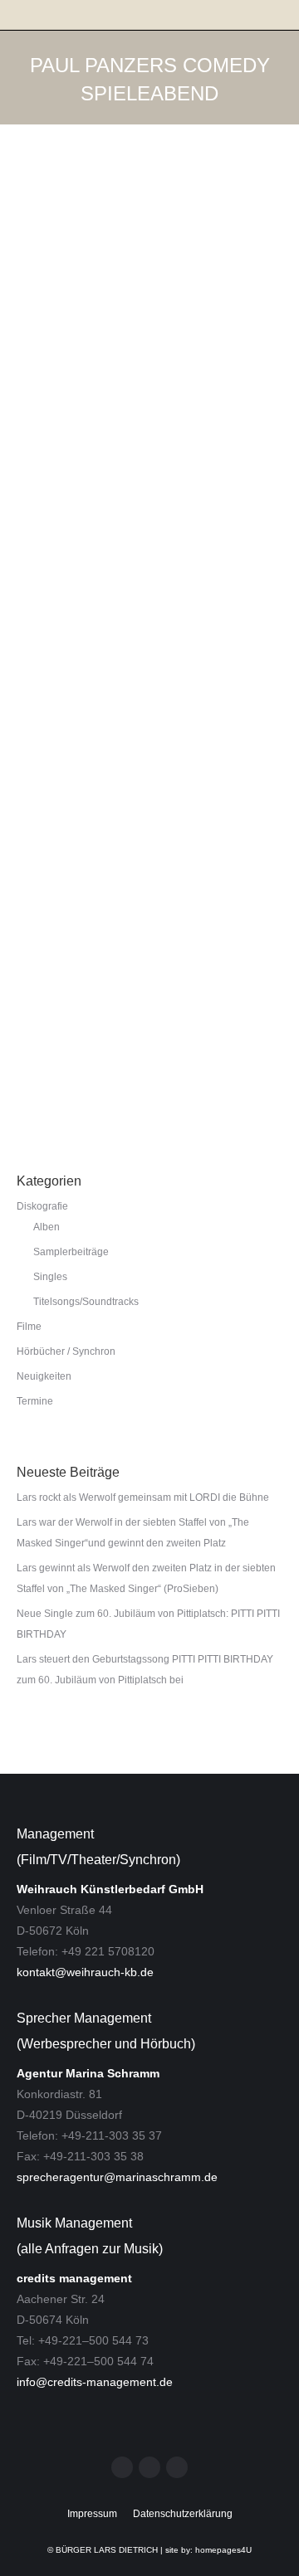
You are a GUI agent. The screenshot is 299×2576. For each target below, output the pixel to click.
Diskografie (42, 1206)
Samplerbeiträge (71, 1252)
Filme (29, 1327)
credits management (74, 2278)
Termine (52, 437)
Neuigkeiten (60, 793)
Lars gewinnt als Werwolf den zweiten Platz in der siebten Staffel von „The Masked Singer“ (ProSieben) (146, 1578)
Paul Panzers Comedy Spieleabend (135, 866)
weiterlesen (61, 536)
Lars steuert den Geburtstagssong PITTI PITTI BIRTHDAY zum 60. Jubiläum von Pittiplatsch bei (145, 1670)
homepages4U (223, 2550)
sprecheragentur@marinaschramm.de (117, 2177)
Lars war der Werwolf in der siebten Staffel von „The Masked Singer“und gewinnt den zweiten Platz (133, 1533)
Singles (50, 1277)
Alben (47, 1227)
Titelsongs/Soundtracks (86, 1302)
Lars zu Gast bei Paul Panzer (135, 762)
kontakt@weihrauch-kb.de (85, 1972)
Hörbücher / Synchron (66, 1351)
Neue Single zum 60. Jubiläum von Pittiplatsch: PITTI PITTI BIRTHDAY (148, 1624)
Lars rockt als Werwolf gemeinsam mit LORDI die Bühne (143, 1497)
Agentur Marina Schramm (88, 2073)
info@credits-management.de (95, 2382)
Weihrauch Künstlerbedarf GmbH (110, 1889)
